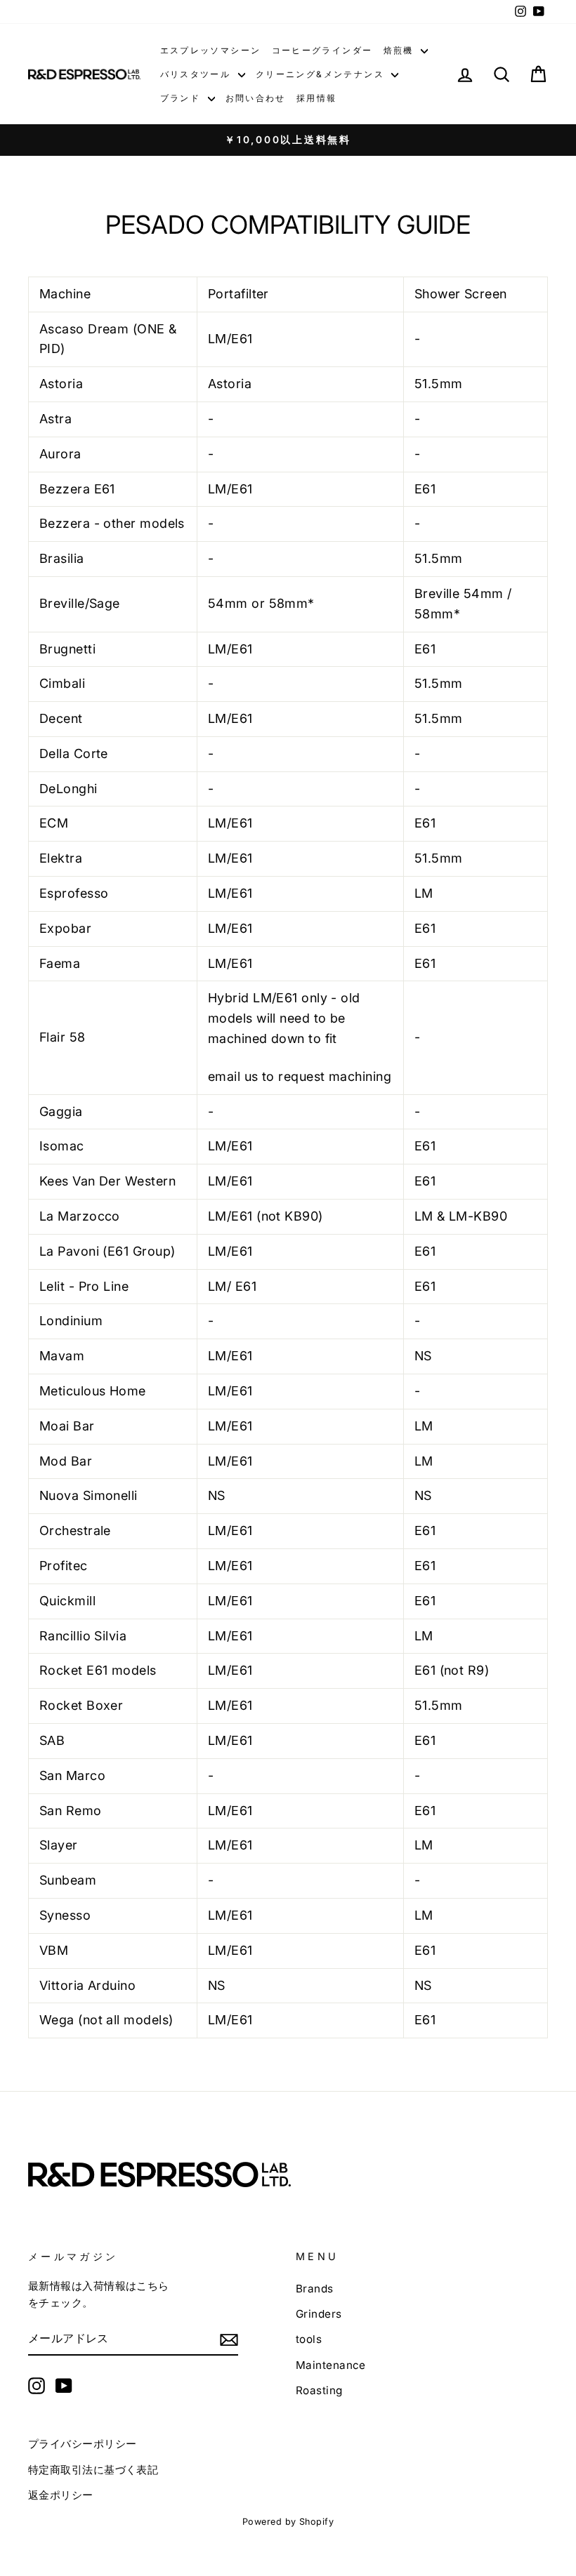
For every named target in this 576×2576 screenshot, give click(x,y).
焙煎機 (401, 50)
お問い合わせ (256, 98)
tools (309, 2339)
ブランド (182, 98)
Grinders (319, 2314)
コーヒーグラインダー (322, 50)
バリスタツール (197, 74)
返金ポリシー (61, 2495)
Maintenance (331, 2365)
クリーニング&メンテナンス (322, 74)
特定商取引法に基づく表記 (93, 2470)
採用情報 (317, 98)
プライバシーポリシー (83, 2444)
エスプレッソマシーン (211, 50)
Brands (315, 2289)
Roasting (319, 2390)
